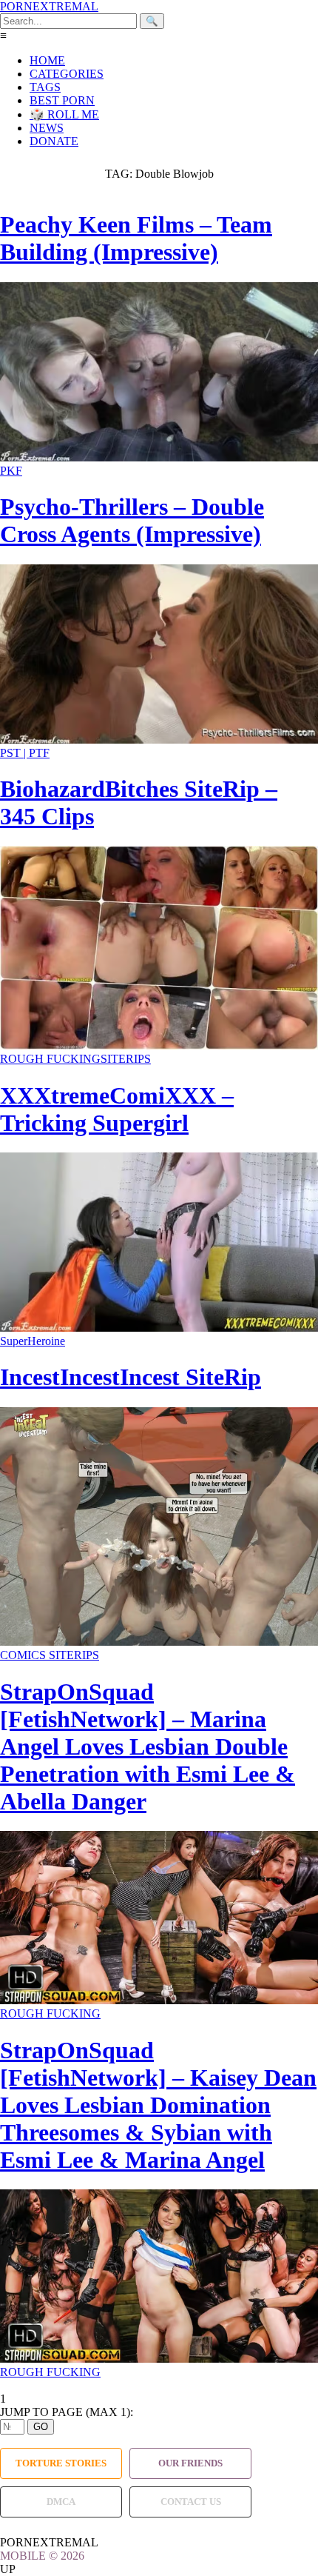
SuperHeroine (33, 1341)
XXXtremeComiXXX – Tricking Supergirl (117, 1109)
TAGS (45, 87)
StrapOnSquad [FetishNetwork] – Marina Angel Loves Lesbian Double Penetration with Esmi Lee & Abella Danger (148, 1746)
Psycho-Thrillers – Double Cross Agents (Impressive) (132, 520)
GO (41, 2427)
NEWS (47, 128)
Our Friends (190, 2463)
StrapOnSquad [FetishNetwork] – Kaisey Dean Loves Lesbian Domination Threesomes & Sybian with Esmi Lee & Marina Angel (158, 2105)
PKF (11, 471)
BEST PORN (62, 100)
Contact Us (191, 2502)
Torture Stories (61, 2463)
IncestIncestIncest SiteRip (131, 1377)
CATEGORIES (67, 74)
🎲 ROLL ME (64, 114)
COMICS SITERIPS (50, 1655)
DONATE (54, 141)
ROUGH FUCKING (50, 1059)
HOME (47, 60)
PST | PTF (25, 753)
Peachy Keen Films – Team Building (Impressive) (136, 238)
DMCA (61, 2502)
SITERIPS (126, 1059)
